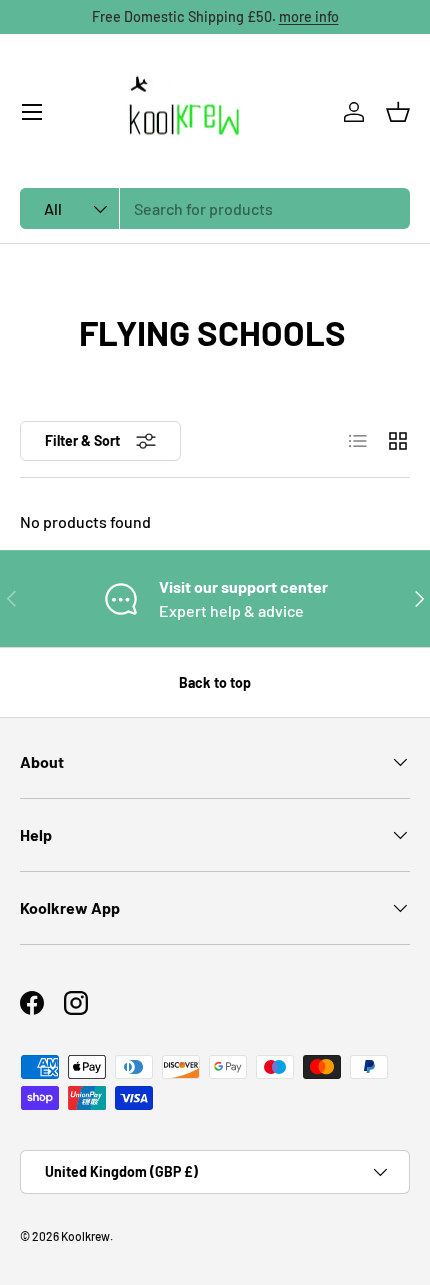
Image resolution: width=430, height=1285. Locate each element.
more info (309, 16)
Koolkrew (85, 1236)
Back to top (215, 682)
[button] (398, 112)
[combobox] (215, 208)
